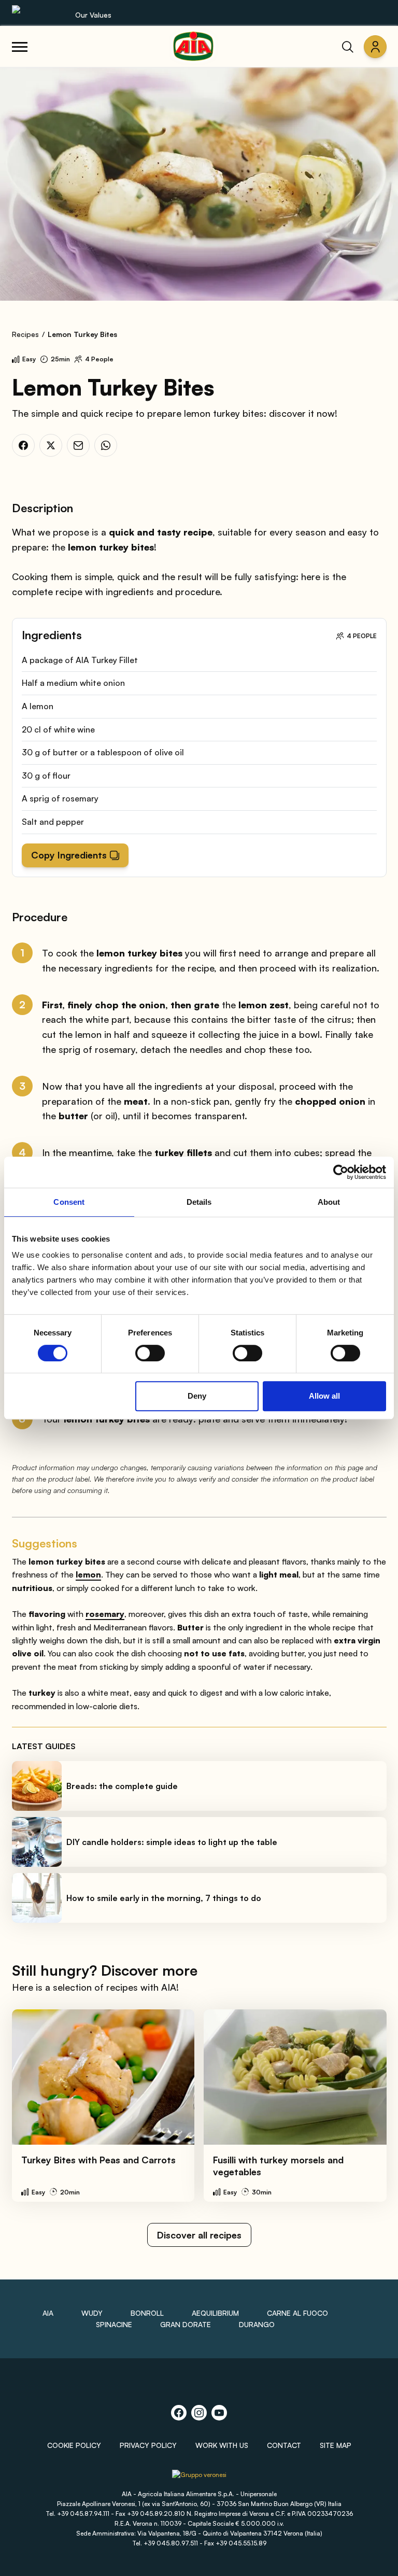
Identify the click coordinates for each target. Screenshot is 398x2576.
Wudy (92, 2313)
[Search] (348, 47)
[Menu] (20, 47)
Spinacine (114, 2324)
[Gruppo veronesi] (199, 2479)
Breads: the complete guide (122, 1786)
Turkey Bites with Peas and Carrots (98, 2160)
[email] (78, 445)
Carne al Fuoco (297, 2313)
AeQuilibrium (215, 2313)
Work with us (222, 2445)
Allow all (324, 1396)
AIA (48, 2313)
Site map (336, 2445)
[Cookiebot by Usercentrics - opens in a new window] (341, 1172)
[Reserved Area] (375, 47)
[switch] (150, 1353)
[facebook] (23, 445)
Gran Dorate (186, 2324)
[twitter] (51, 445)
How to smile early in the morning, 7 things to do (164, 1898)
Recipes (25, 334)
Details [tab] (199, 1202)
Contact (284, 2445)
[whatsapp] (106, 445)
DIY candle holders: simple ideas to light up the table (172, 1842)
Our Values (93, 15)
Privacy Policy (148, 2445)
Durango (257, 2324)
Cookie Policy (74, 2445)
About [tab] (329, 1202)
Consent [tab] (69, 1202)
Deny (197, 1396)
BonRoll (147, 2313)
